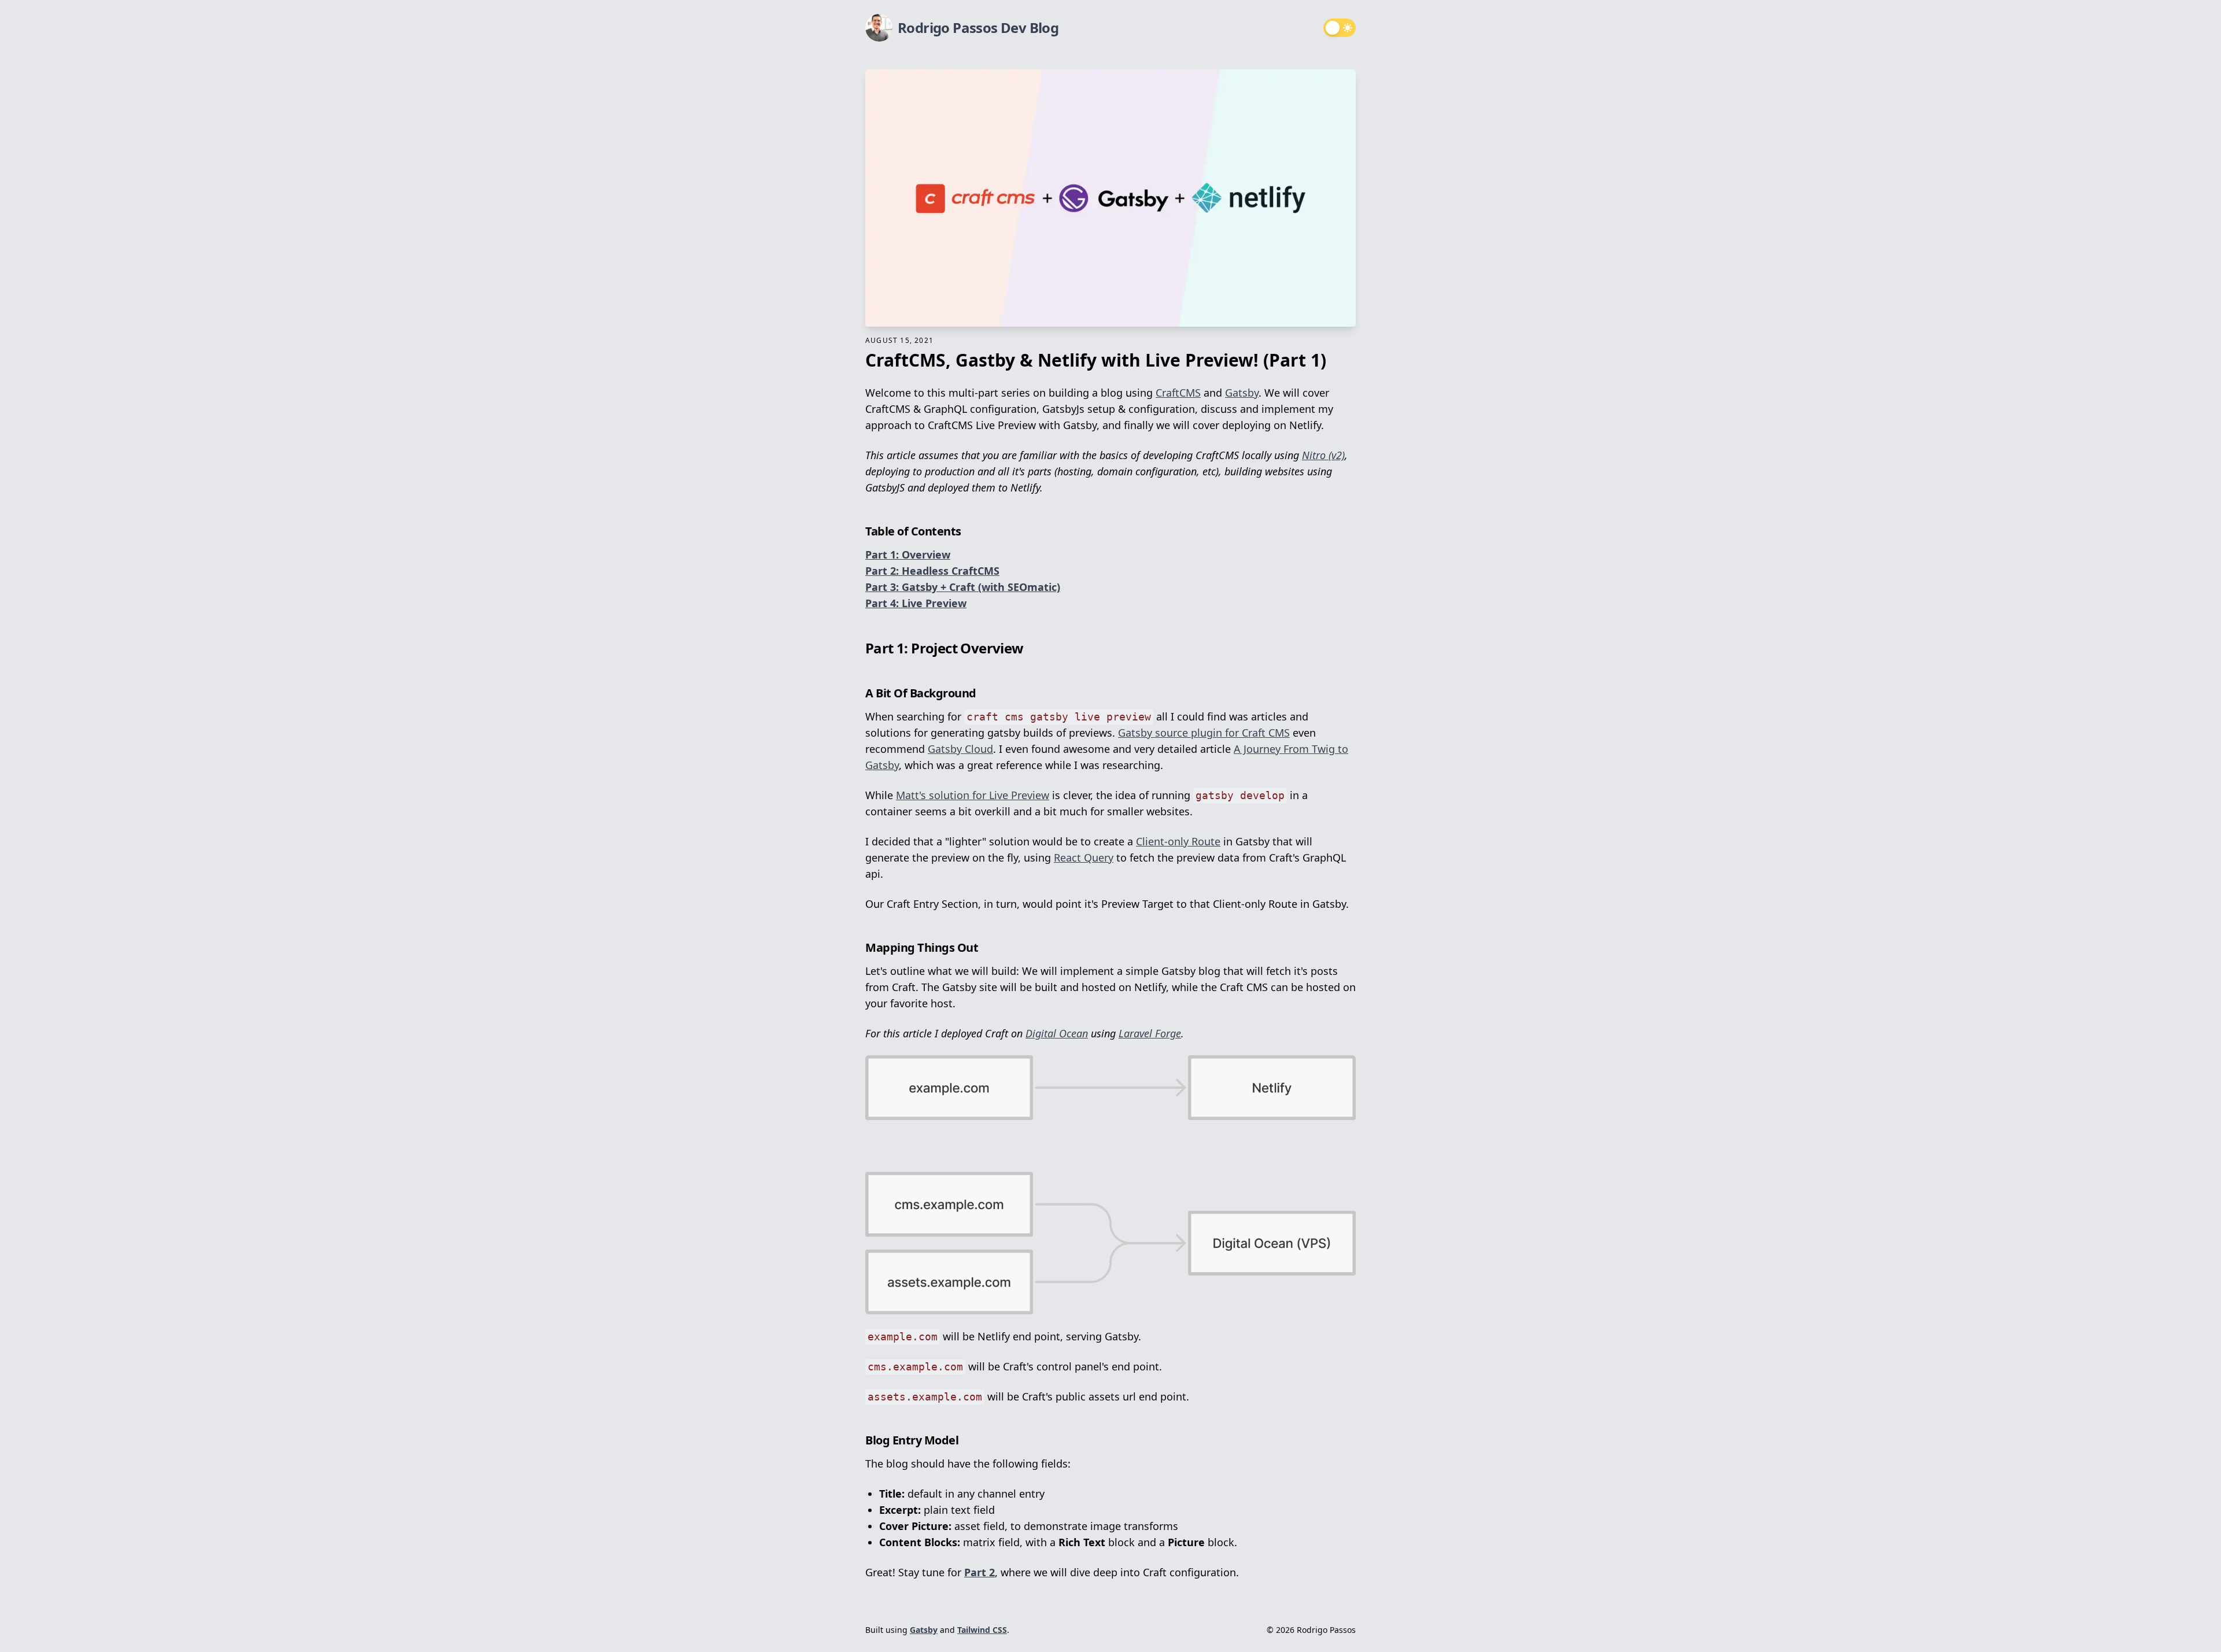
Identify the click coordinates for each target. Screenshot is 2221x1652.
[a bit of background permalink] (859, 690)
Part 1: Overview (908, 555)
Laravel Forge (1150, 1033)
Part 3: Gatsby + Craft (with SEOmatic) (963, 587)
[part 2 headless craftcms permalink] (859, 567)
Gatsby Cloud (960, 749)
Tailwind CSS (982, 1630)
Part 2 (979, 1572)
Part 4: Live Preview (916, 603)
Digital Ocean (1057, 1033)
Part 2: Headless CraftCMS (932, 571)
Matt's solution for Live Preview (973, 795)
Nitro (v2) (1323, 455)
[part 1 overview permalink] (859, 551)
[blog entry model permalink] (859, 1437)
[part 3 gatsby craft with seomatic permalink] (859, 583)
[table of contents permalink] (859, 528)
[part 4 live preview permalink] (859, 600)
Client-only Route (1178, 841)
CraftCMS (1178, 393)
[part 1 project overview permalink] (859, 644)
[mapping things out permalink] (859, 944)
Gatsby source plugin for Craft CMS (1204, 733)
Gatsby (1242, 393)
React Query (1084, 858)
